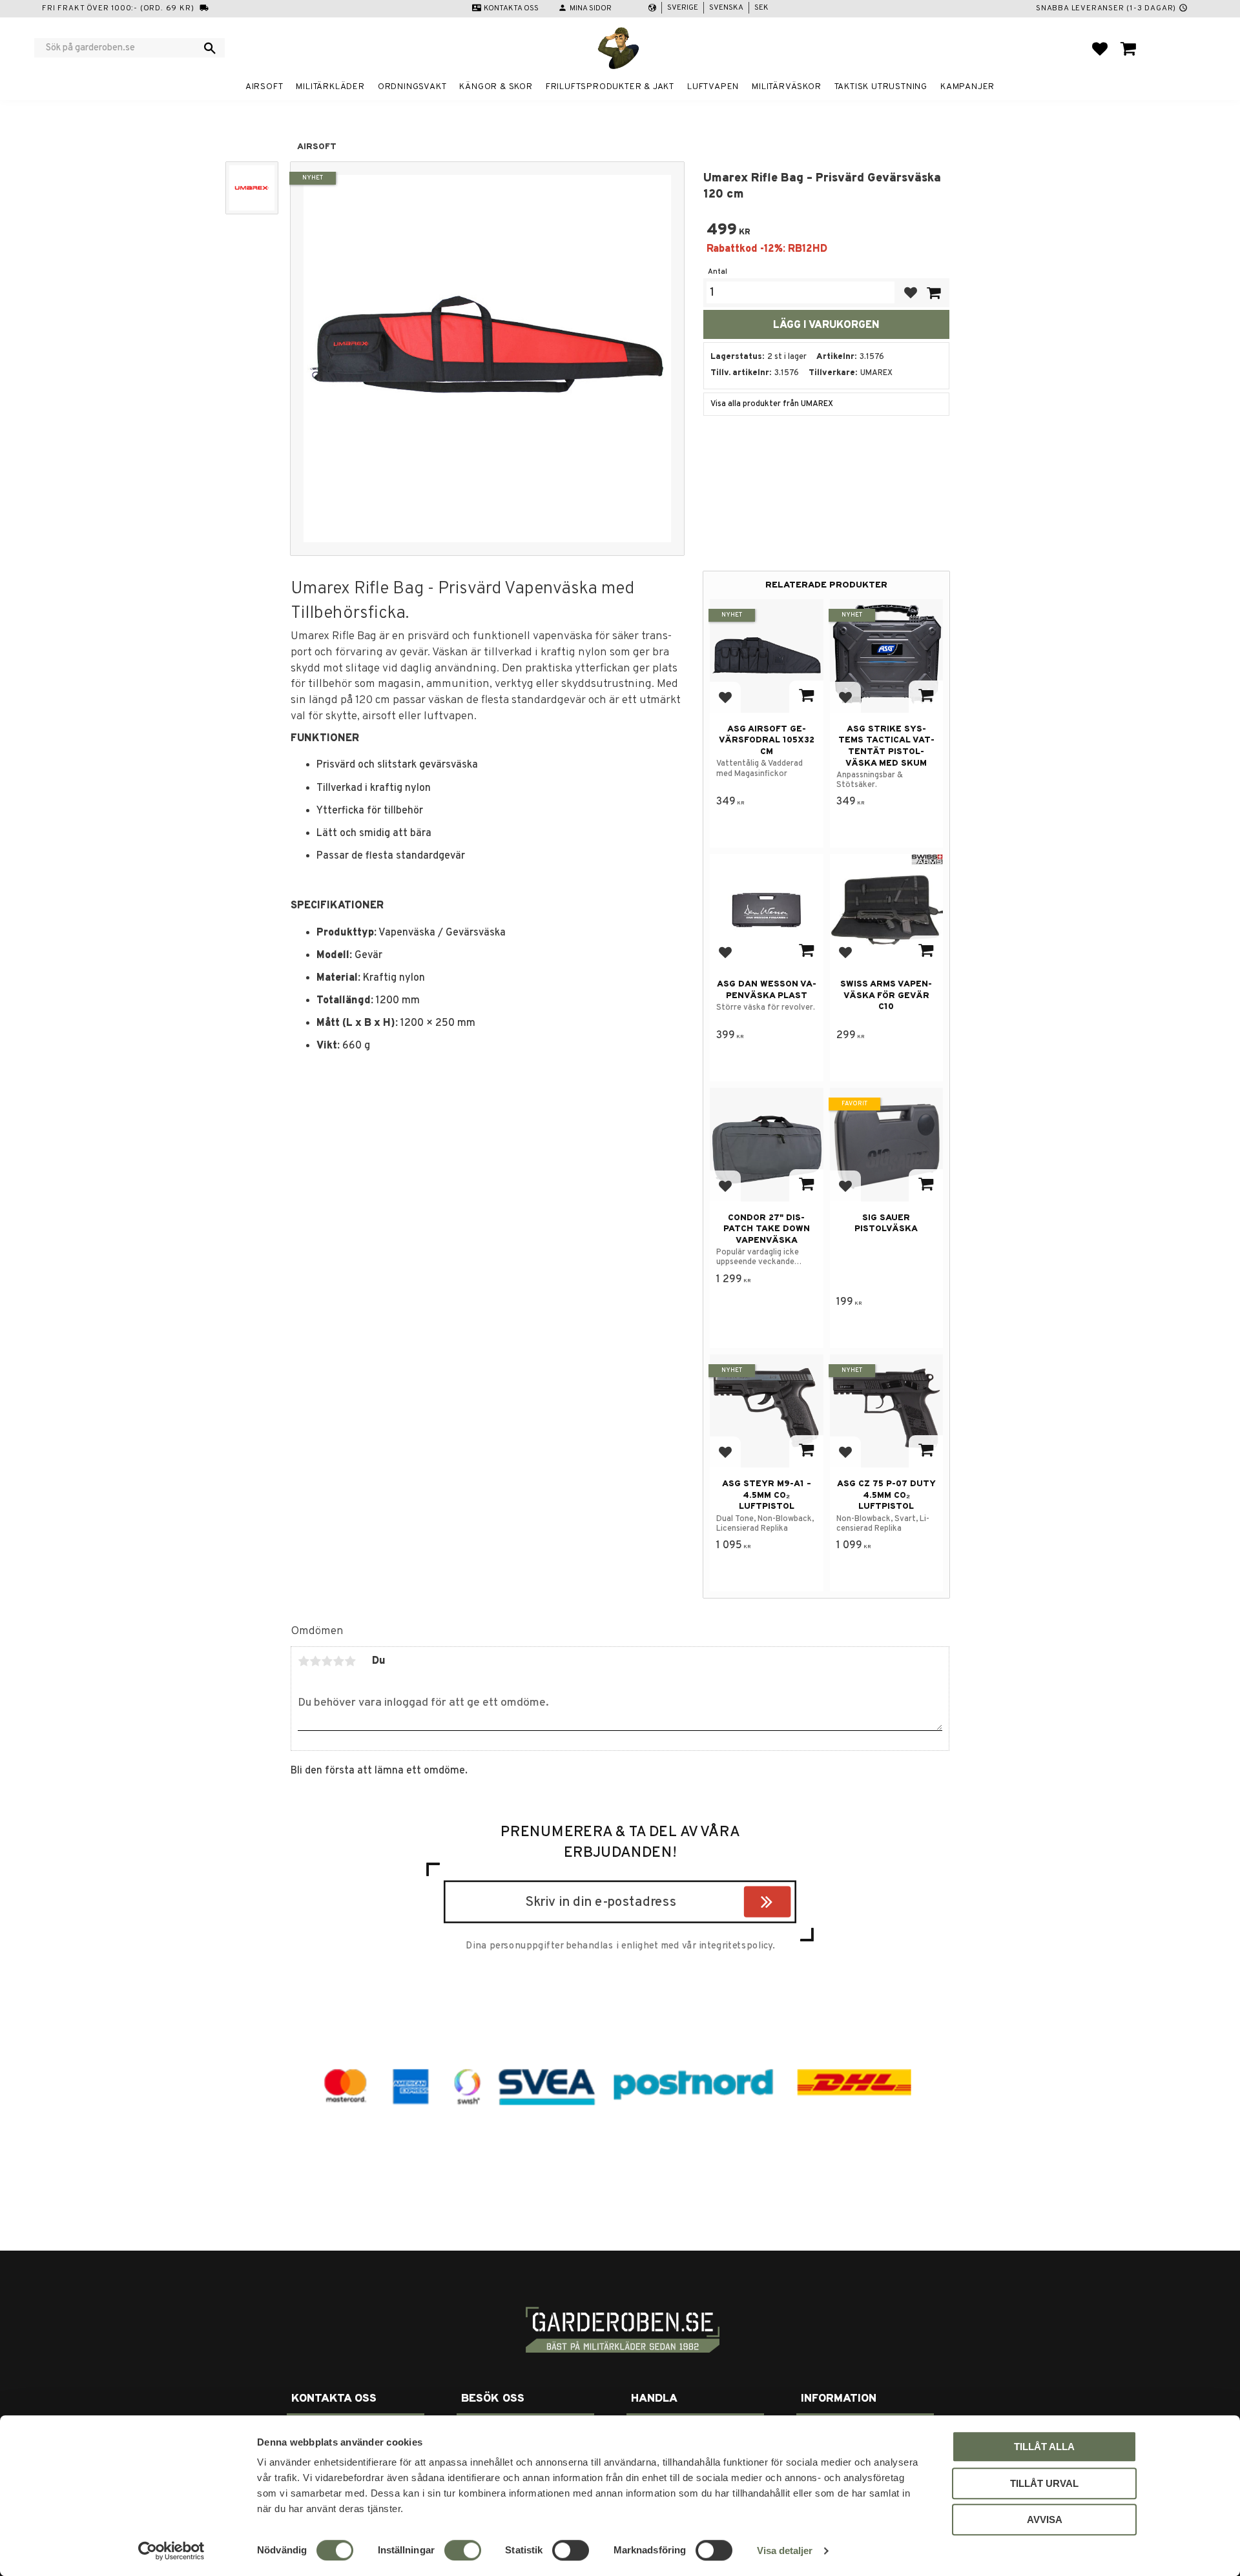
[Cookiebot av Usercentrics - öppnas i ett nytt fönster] (171, 2551)
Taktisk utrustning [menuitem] (881, 87)
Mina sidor (591, 8)
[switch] (463, 2550)
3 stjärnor (327, 1661)
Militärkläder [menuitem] (330, 87)
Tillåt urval (1044, 2483)
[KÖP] (933, 293)
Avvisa (1045, 2520)
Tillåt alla (1044, 2447)
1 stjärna (304, 1661)
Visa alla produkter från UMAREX (772, 404)
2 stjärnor (315, 1661)
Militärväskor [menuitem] (786, 87)
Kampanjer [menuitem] (967, 87)
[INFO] (806, 697)
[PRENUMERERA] (788, 1904)
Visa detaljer (785, 2550)
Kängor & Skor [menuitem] (496, 87)
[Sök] (210, 48)
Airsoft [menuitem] (264, 87)
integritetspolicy (736, 1946)
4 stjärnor (338, 1661)
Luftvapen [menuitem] (713, 87)
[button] (1100, 48)
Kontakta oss (511, 8)
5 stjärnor (350, 1661)
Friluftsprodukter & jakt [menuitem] (610, 87)
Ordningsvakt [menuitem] (412, 87)
